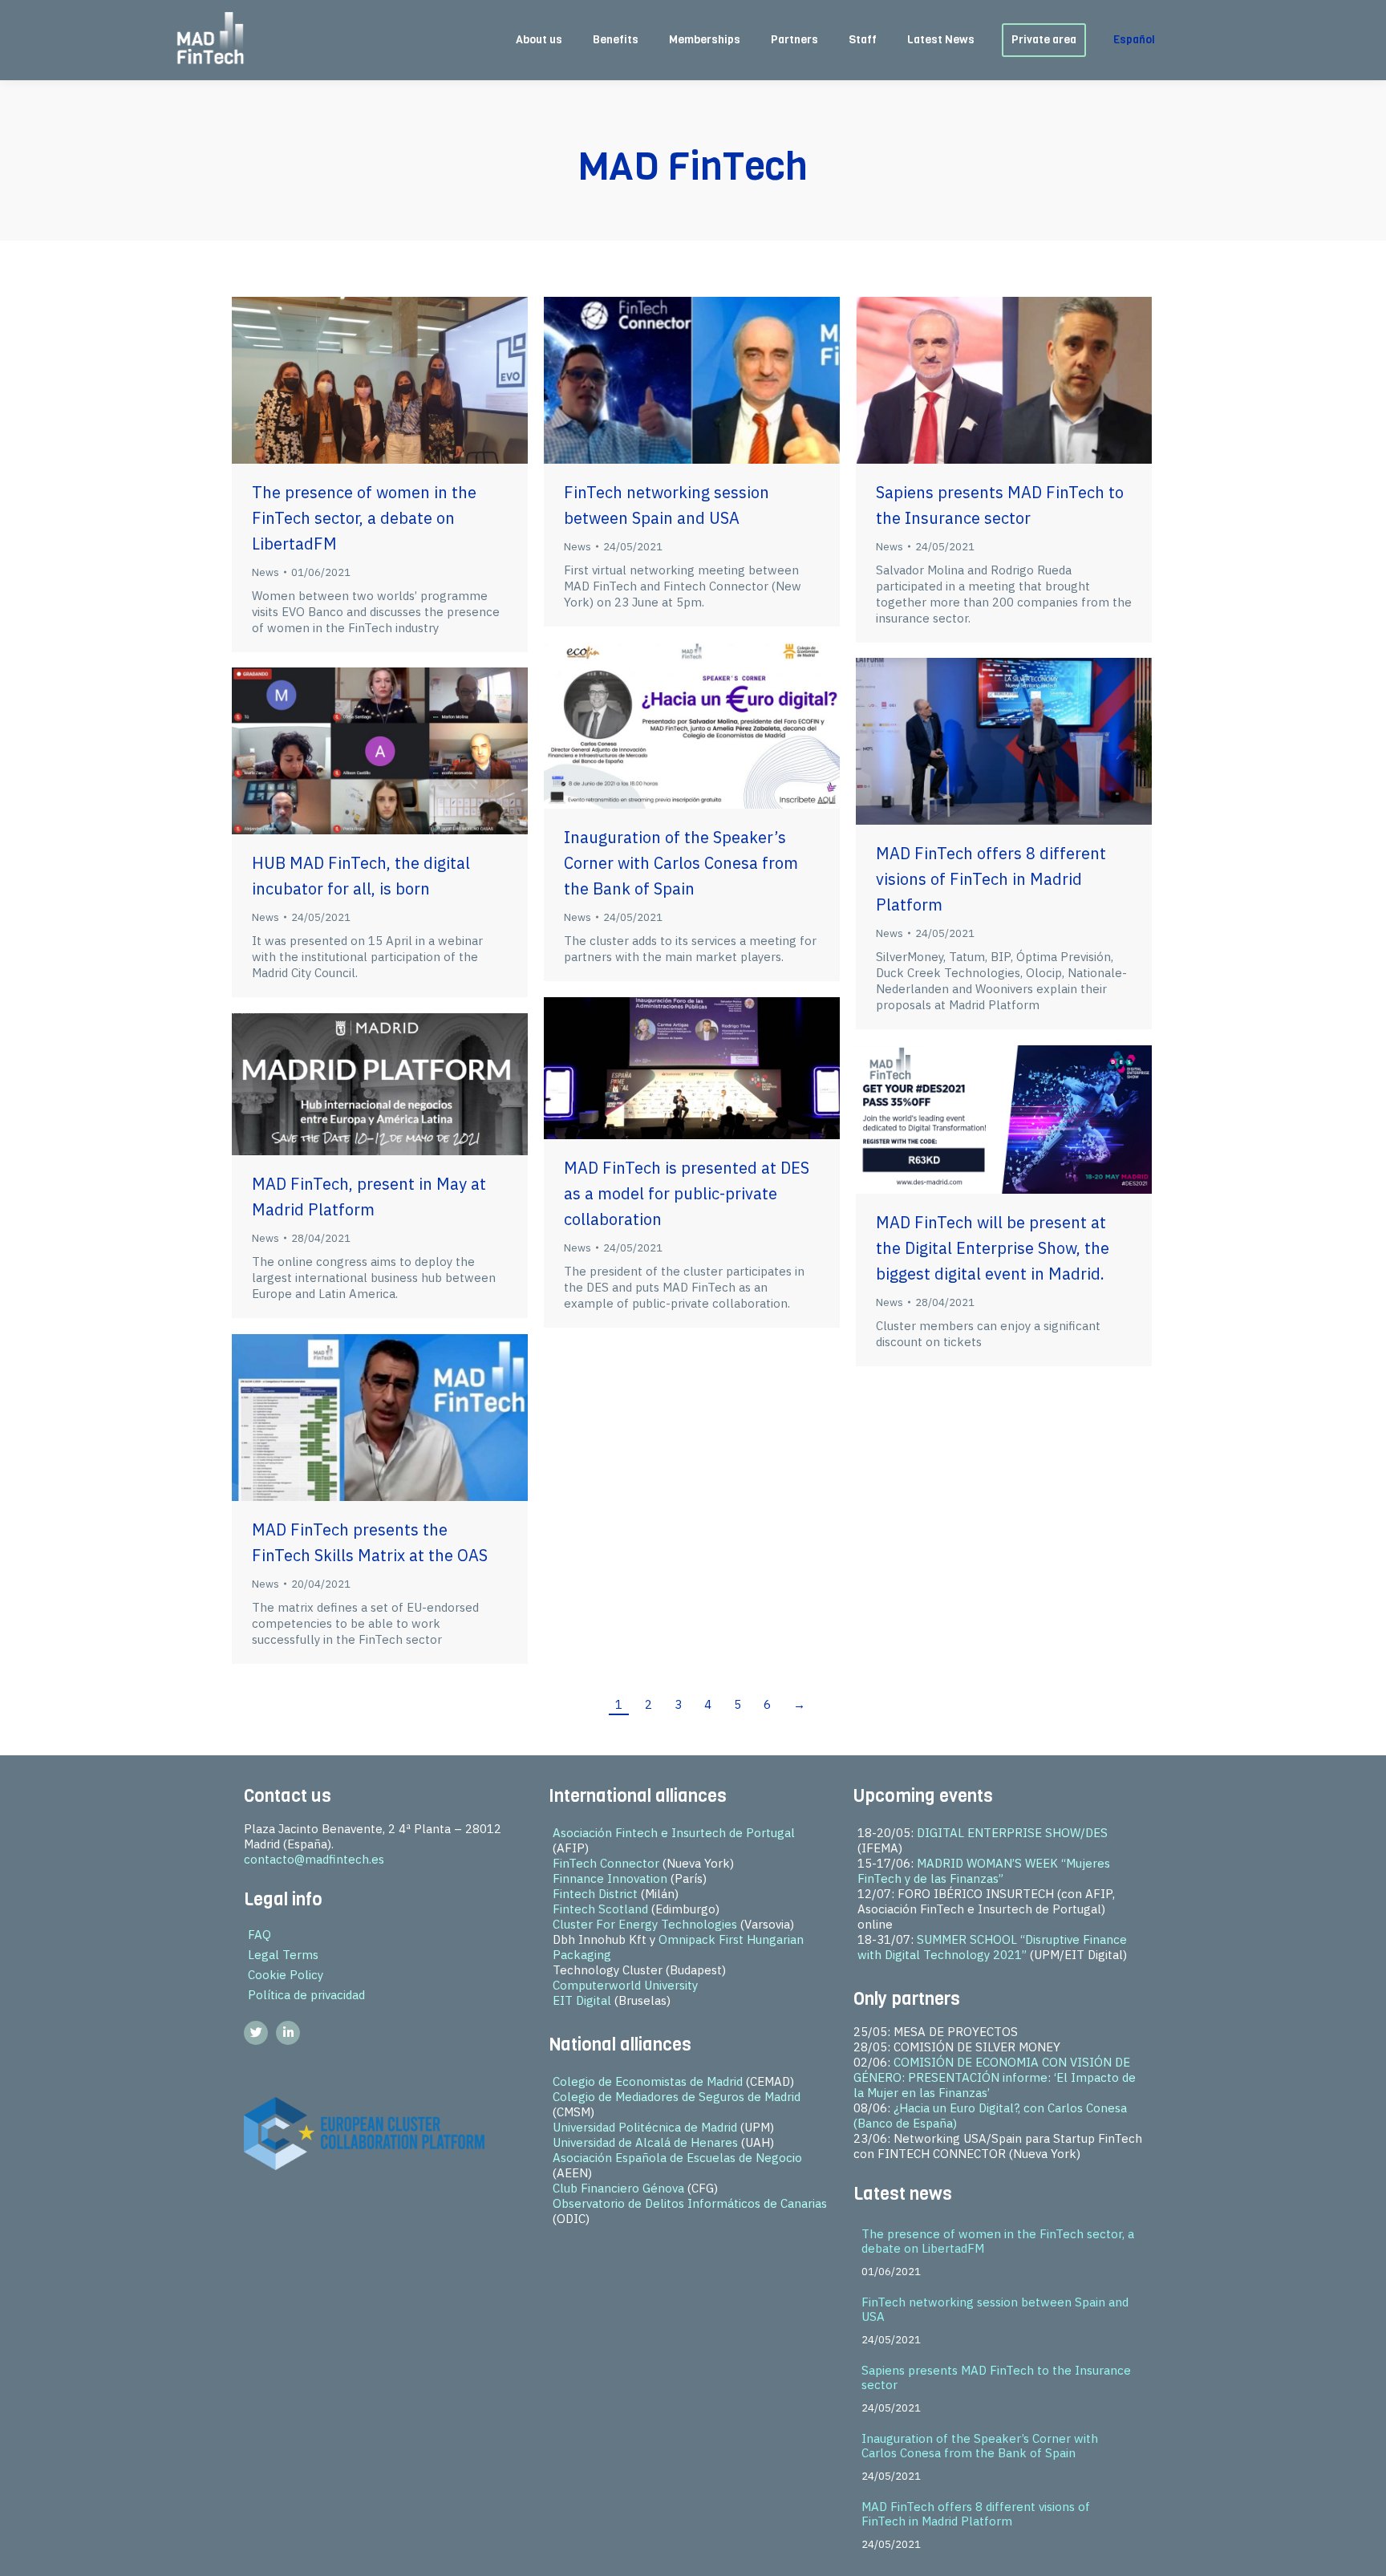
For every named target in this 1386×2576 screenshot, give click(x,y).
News (265, 572)
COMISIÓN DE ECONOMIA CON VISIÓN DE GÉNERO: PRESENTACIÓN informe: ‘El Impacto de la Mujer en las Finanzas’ (995, 2077)
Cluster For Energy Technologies (645, 1924)
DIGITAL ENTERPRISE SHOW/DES (1012, 1833)
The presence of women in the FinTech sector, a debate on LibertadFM (364, 518)
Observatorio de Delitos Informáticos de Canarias (690, 2203)
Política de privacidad (306, 1995)
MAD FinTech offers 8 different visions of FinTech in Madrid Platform (991, 879)
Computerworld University (625, 1985)
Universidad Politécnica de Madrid (645, 2127)
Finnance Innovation (610, 1878)
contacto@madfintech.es (314, 1859)
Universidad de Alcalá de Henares (645, 2142)
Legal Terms (283, 1955)
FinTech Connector (606, 1863)
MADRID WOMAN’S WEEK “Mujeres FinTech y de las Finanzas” (984, 1871)
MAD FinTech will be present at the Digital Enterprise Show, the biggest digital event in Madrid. (993, 1248)
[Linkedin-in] (288, 2033)
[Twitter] (256, 2033)
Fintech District (595, 1894)
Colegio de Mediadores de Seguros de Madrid (677, 2097)
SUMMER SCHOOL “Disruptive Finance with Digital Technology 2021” (992, 1947)
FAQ (259, 1935)
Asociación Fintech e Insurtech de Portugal (674, 1833)
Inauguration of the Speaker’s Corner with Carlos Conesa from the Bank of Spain (681, 863)
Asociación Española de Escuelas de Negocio (677, 2158)
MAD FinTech (693, 166)
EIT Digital (582, 2000)
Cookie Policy (286, 1975)
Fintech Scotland (600, 1909)
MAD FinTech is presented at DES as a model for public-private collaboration (687, 1193)
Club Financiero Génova (618, 2188)
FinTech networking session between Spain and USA (995, 2309)
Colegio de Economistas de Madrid (648, 2081)
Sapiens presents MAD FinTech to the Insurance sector (996, 2377)
